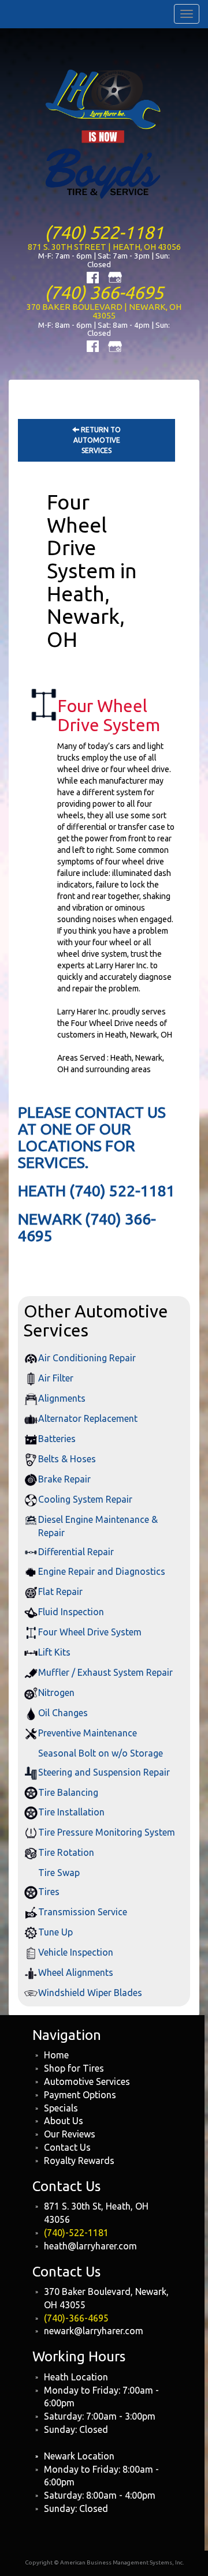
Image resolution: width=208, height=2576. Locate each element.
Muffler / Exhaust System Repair (105, 1672)
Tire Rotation (66, 1852)
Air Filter (56, 1378)
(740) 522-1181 (104, 232)
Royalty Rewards (79, 2161)
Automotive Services (87, 2081)
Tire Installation (71, 1812)
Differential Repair (76, 1552)
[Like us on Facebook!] (93, 276)
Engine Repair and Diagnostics (102, 1571)
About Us (64, 2121)
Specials (61, 2108)
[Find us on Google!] (115, 276)
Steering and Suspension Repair (104, 1772)
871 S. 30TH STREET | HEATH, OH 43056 (104, 247)
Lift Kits (54, 1652)
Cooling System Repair (85, 1499)
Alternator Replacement (88, 1418)
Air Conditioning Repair (87, 1358)
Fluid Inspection (71, 1612)
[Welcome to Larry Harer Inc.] (104, 133)
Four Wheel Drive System (90, 1632)
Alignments (62, 1398)
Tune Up (55, 1932)
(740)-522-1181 (76, 2233)
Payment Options (80, 2095)
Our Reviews (70, 2134)
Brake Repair (64, 1479)
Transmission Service (83, 1912)
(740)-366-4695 (76, 2318)
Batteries (57, 1439)
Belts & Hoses (67, 1459)
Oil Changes (63, 1713)
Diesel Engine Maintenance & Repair (98, 1526)
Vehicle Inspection (76, 1952)
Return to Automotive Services (97, 440)
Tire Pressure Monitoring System (107, 1832)
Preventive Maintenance (88, 1733)
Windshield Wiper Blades (90, 1993)
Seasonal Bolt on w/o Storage (101, 1753)
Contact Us (67, 2147)
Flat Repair (60, 1592)
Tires (49, 1892)
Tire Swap (59, 1873)
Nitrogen (56, 1693)
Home (56, 2055)
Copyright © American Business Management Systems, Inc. (104, 2562)
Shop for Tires (74, 2068)
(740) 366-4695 (104, 292)
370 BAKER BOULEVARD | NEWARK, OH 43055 (104, 311)
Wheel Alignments (76, 1972)
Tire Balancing (68, 1792)
